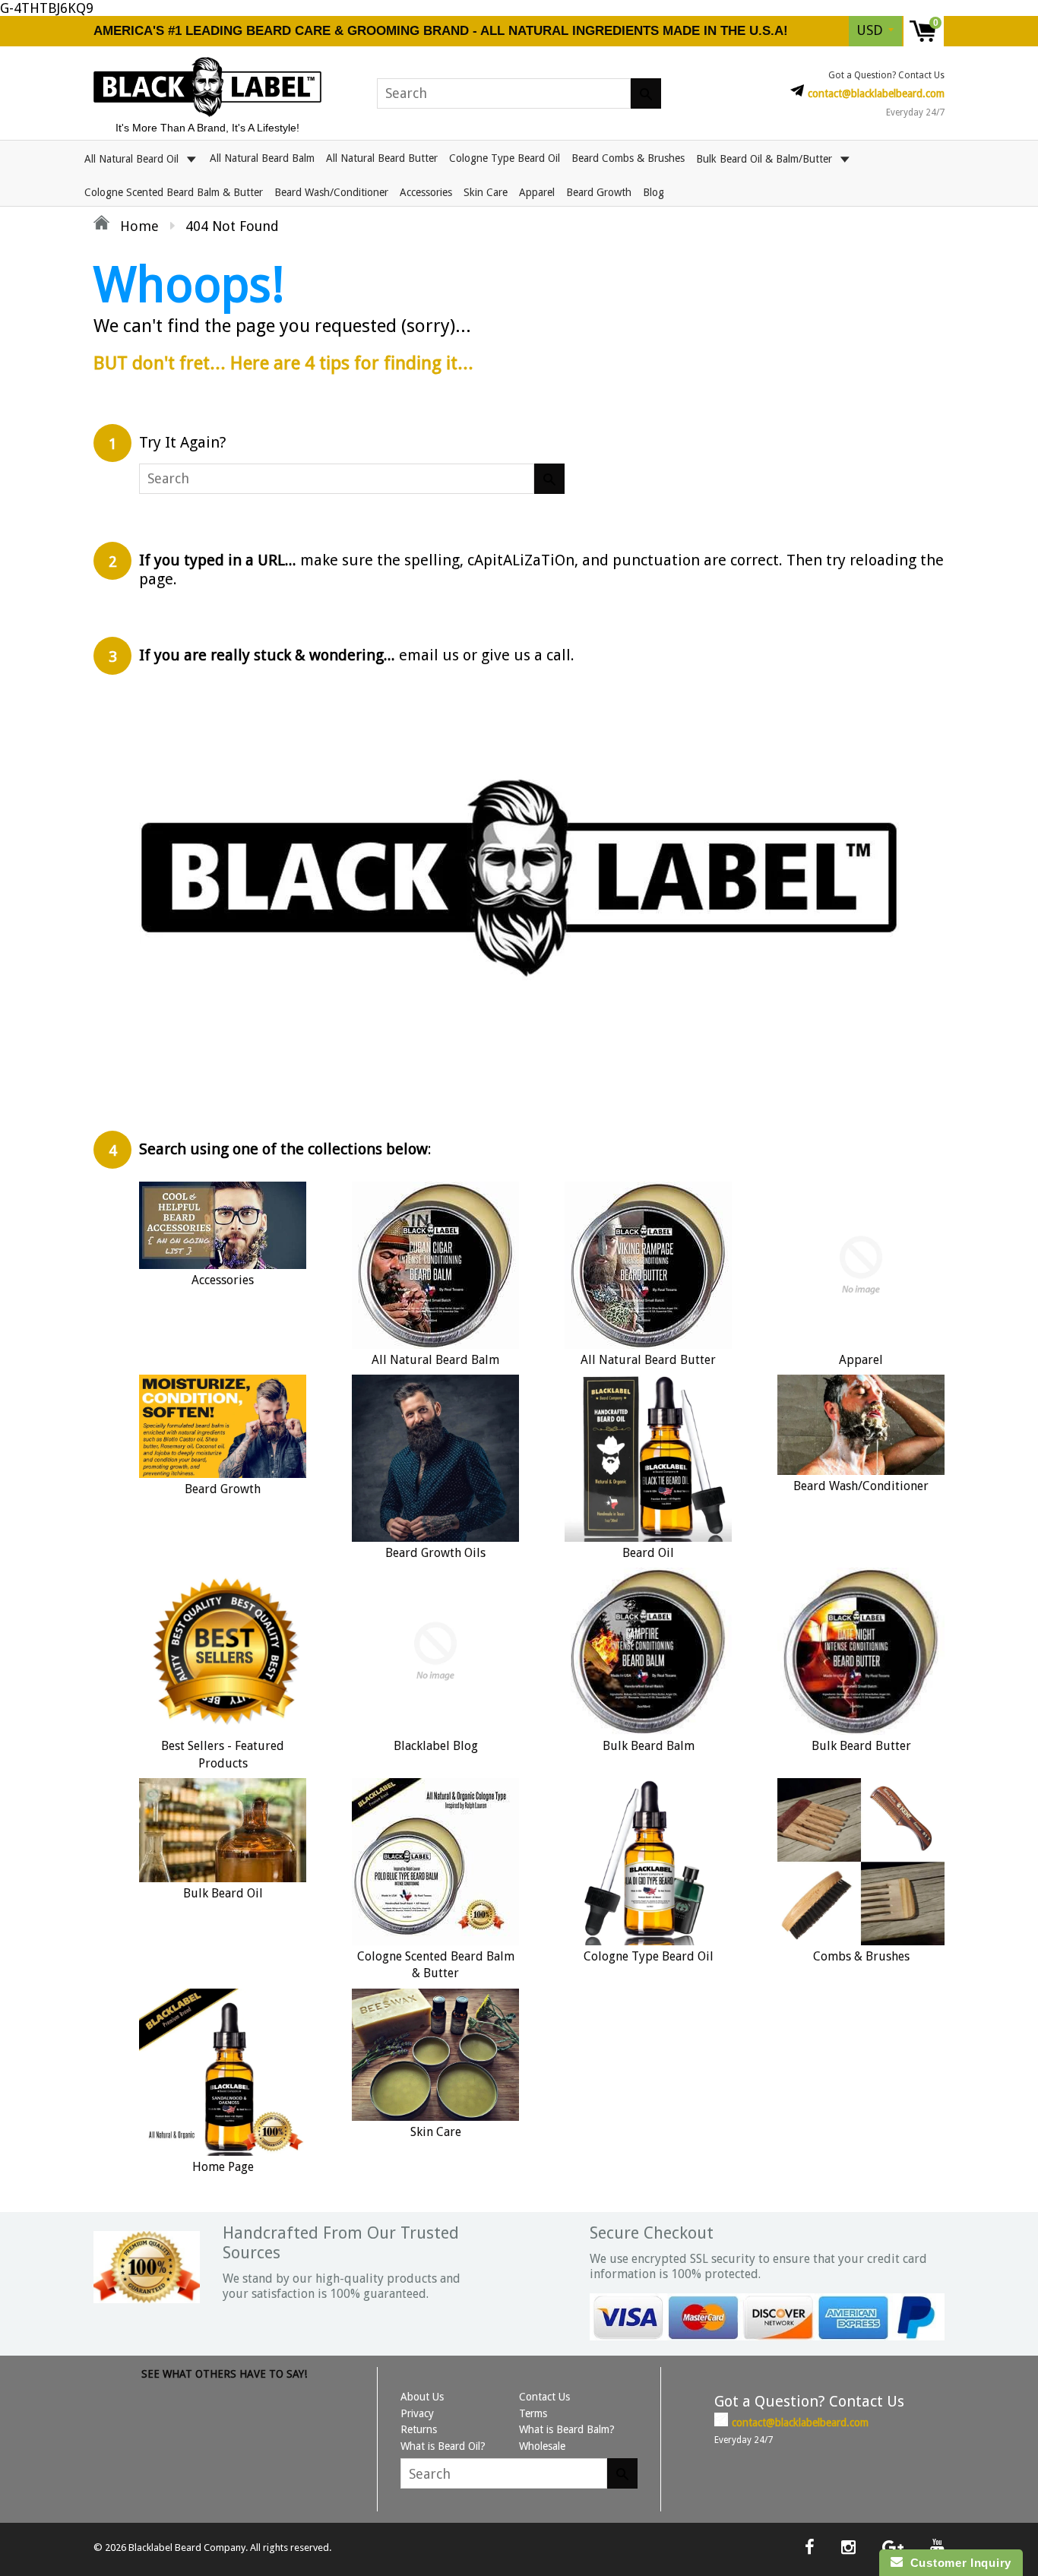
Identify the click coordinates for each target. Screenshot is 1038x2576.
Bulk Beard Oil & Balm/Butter (766, 158)
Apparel (537, 192)
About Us (422, 2397)
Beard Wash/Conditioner (331, 192)
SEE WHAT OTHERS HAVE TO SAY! (224, 2374)
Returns (419, 2429)
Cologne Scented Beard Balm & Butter (174, 192)
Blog (653, 192)
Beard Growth (599, 192)
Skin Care (486, 192)
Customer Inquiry (957, 2563)
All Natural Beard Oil (133, 158)
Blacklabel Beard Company (187, 2548)
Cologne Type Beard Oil (505, 158)
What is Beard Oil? (443, 2446)
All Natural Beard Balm (262, 158)
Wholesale (542, 2446)
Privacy (417, 2413)
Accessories (426, 192)
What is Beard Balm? (567, 2429)
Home (138, 226)
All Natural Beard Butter (382, 158)
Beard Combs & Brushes (628, 158)
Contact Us (544, 2397)
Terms (533, 2413)
